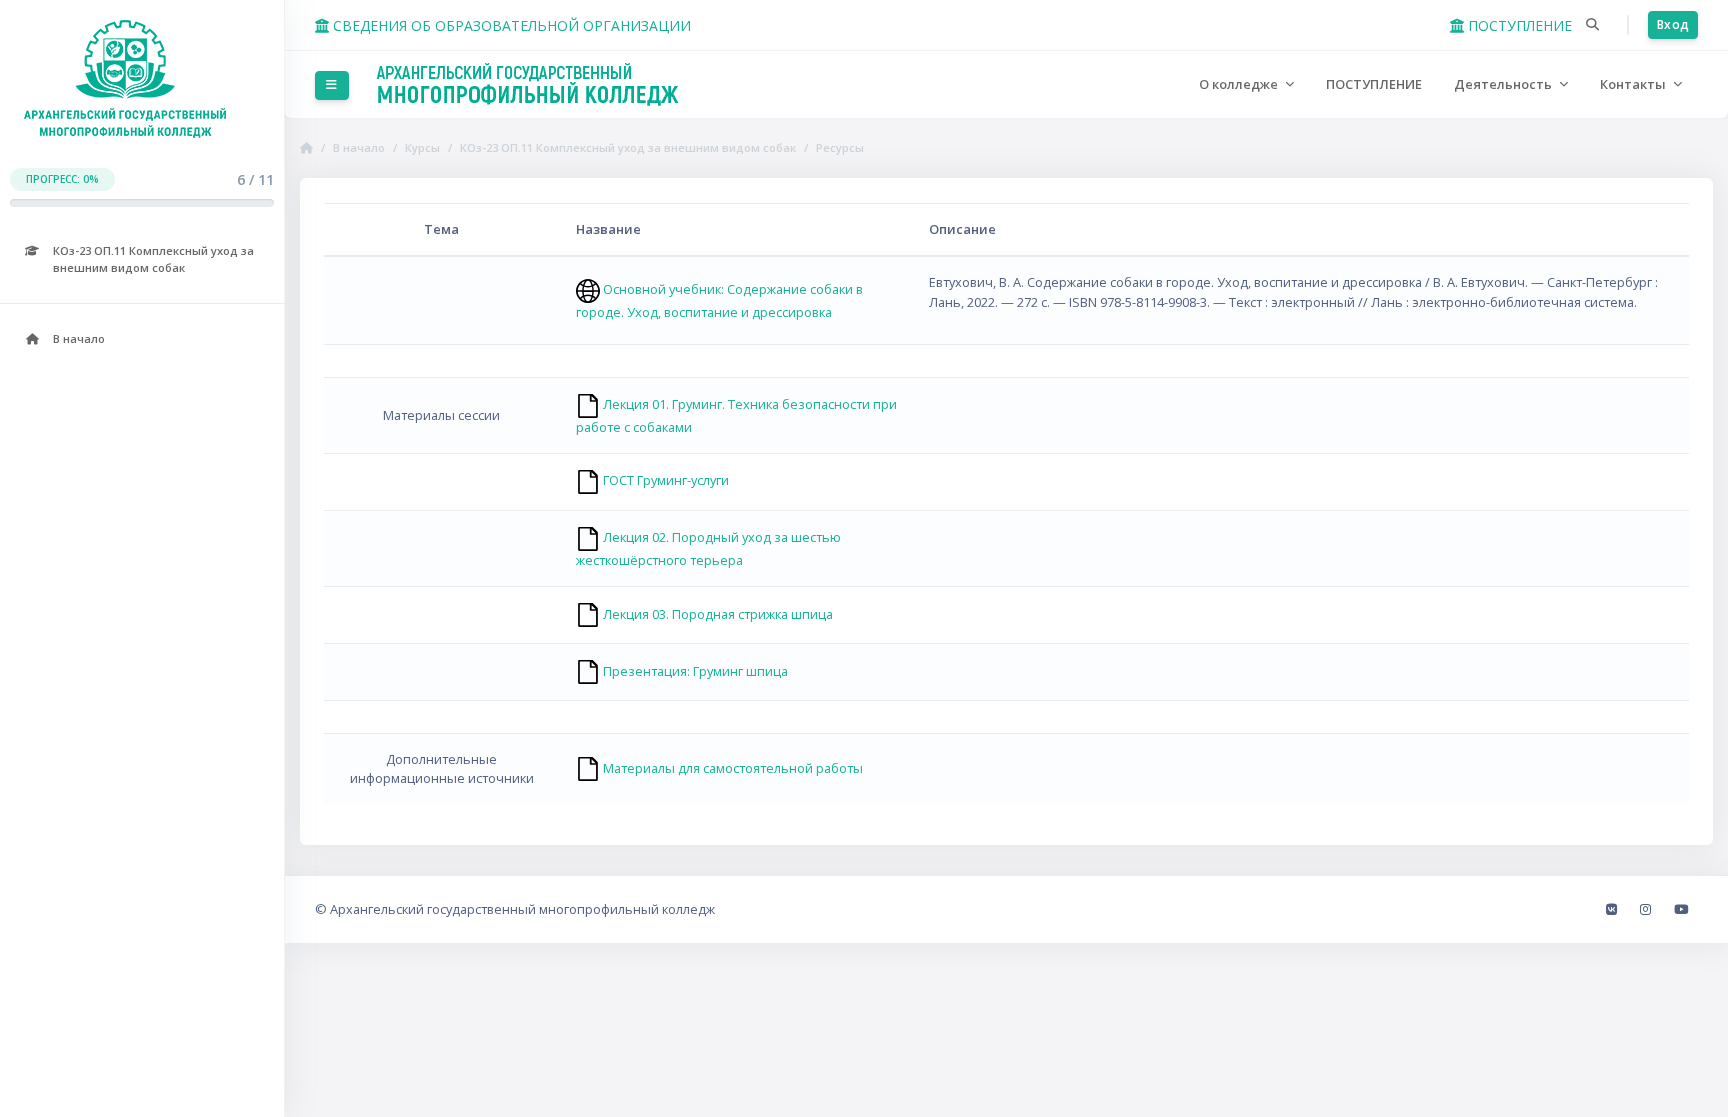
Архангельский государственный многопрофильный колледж (522, 909)
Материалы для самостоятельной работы (731, 768)
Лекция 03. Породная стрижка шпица (716, 614)
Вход (1673, 24)
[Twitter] (1681, 909)
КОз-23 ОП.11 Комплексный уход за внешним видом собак (628, 147)
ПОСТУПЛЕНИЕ (1518, 25)
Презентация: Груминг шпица (694, 671)
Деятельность (1504, 84)
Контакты (1634, 84)
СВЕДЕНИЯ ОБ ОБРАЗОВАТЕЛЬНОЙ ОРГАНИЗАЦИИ (510, 25)
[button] (1592, 25)
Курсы (422, 147)
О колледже (1240, 84)
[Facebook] (1613, 909)
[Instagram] (1647, 909)
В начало (359, 147)
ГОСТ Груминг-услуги (664, 480)
